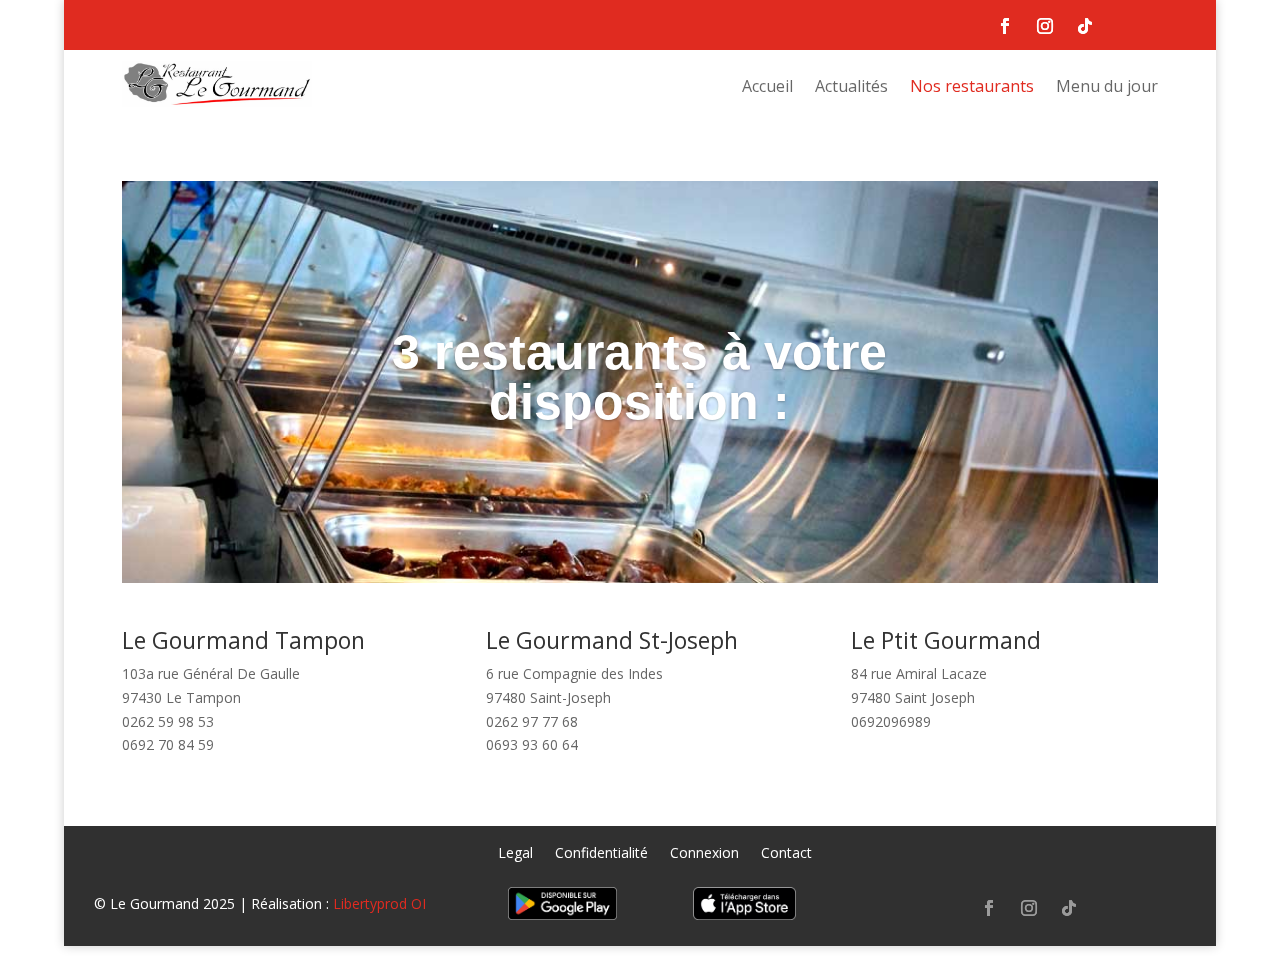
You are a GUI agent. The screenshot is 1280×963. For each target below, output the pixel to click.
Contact (786, 854)
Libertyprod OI (379, 903)
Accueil (767, 88)
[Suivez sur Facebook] (1005, 26)
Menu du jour (1107, 88)
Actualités (851, 88)
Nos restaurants (972, 88)
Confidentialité (601, 854)
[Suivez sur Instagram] (1045, 26)
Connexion (704, 854)
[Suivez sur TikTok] (1085, 26)
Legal (515, 854)
